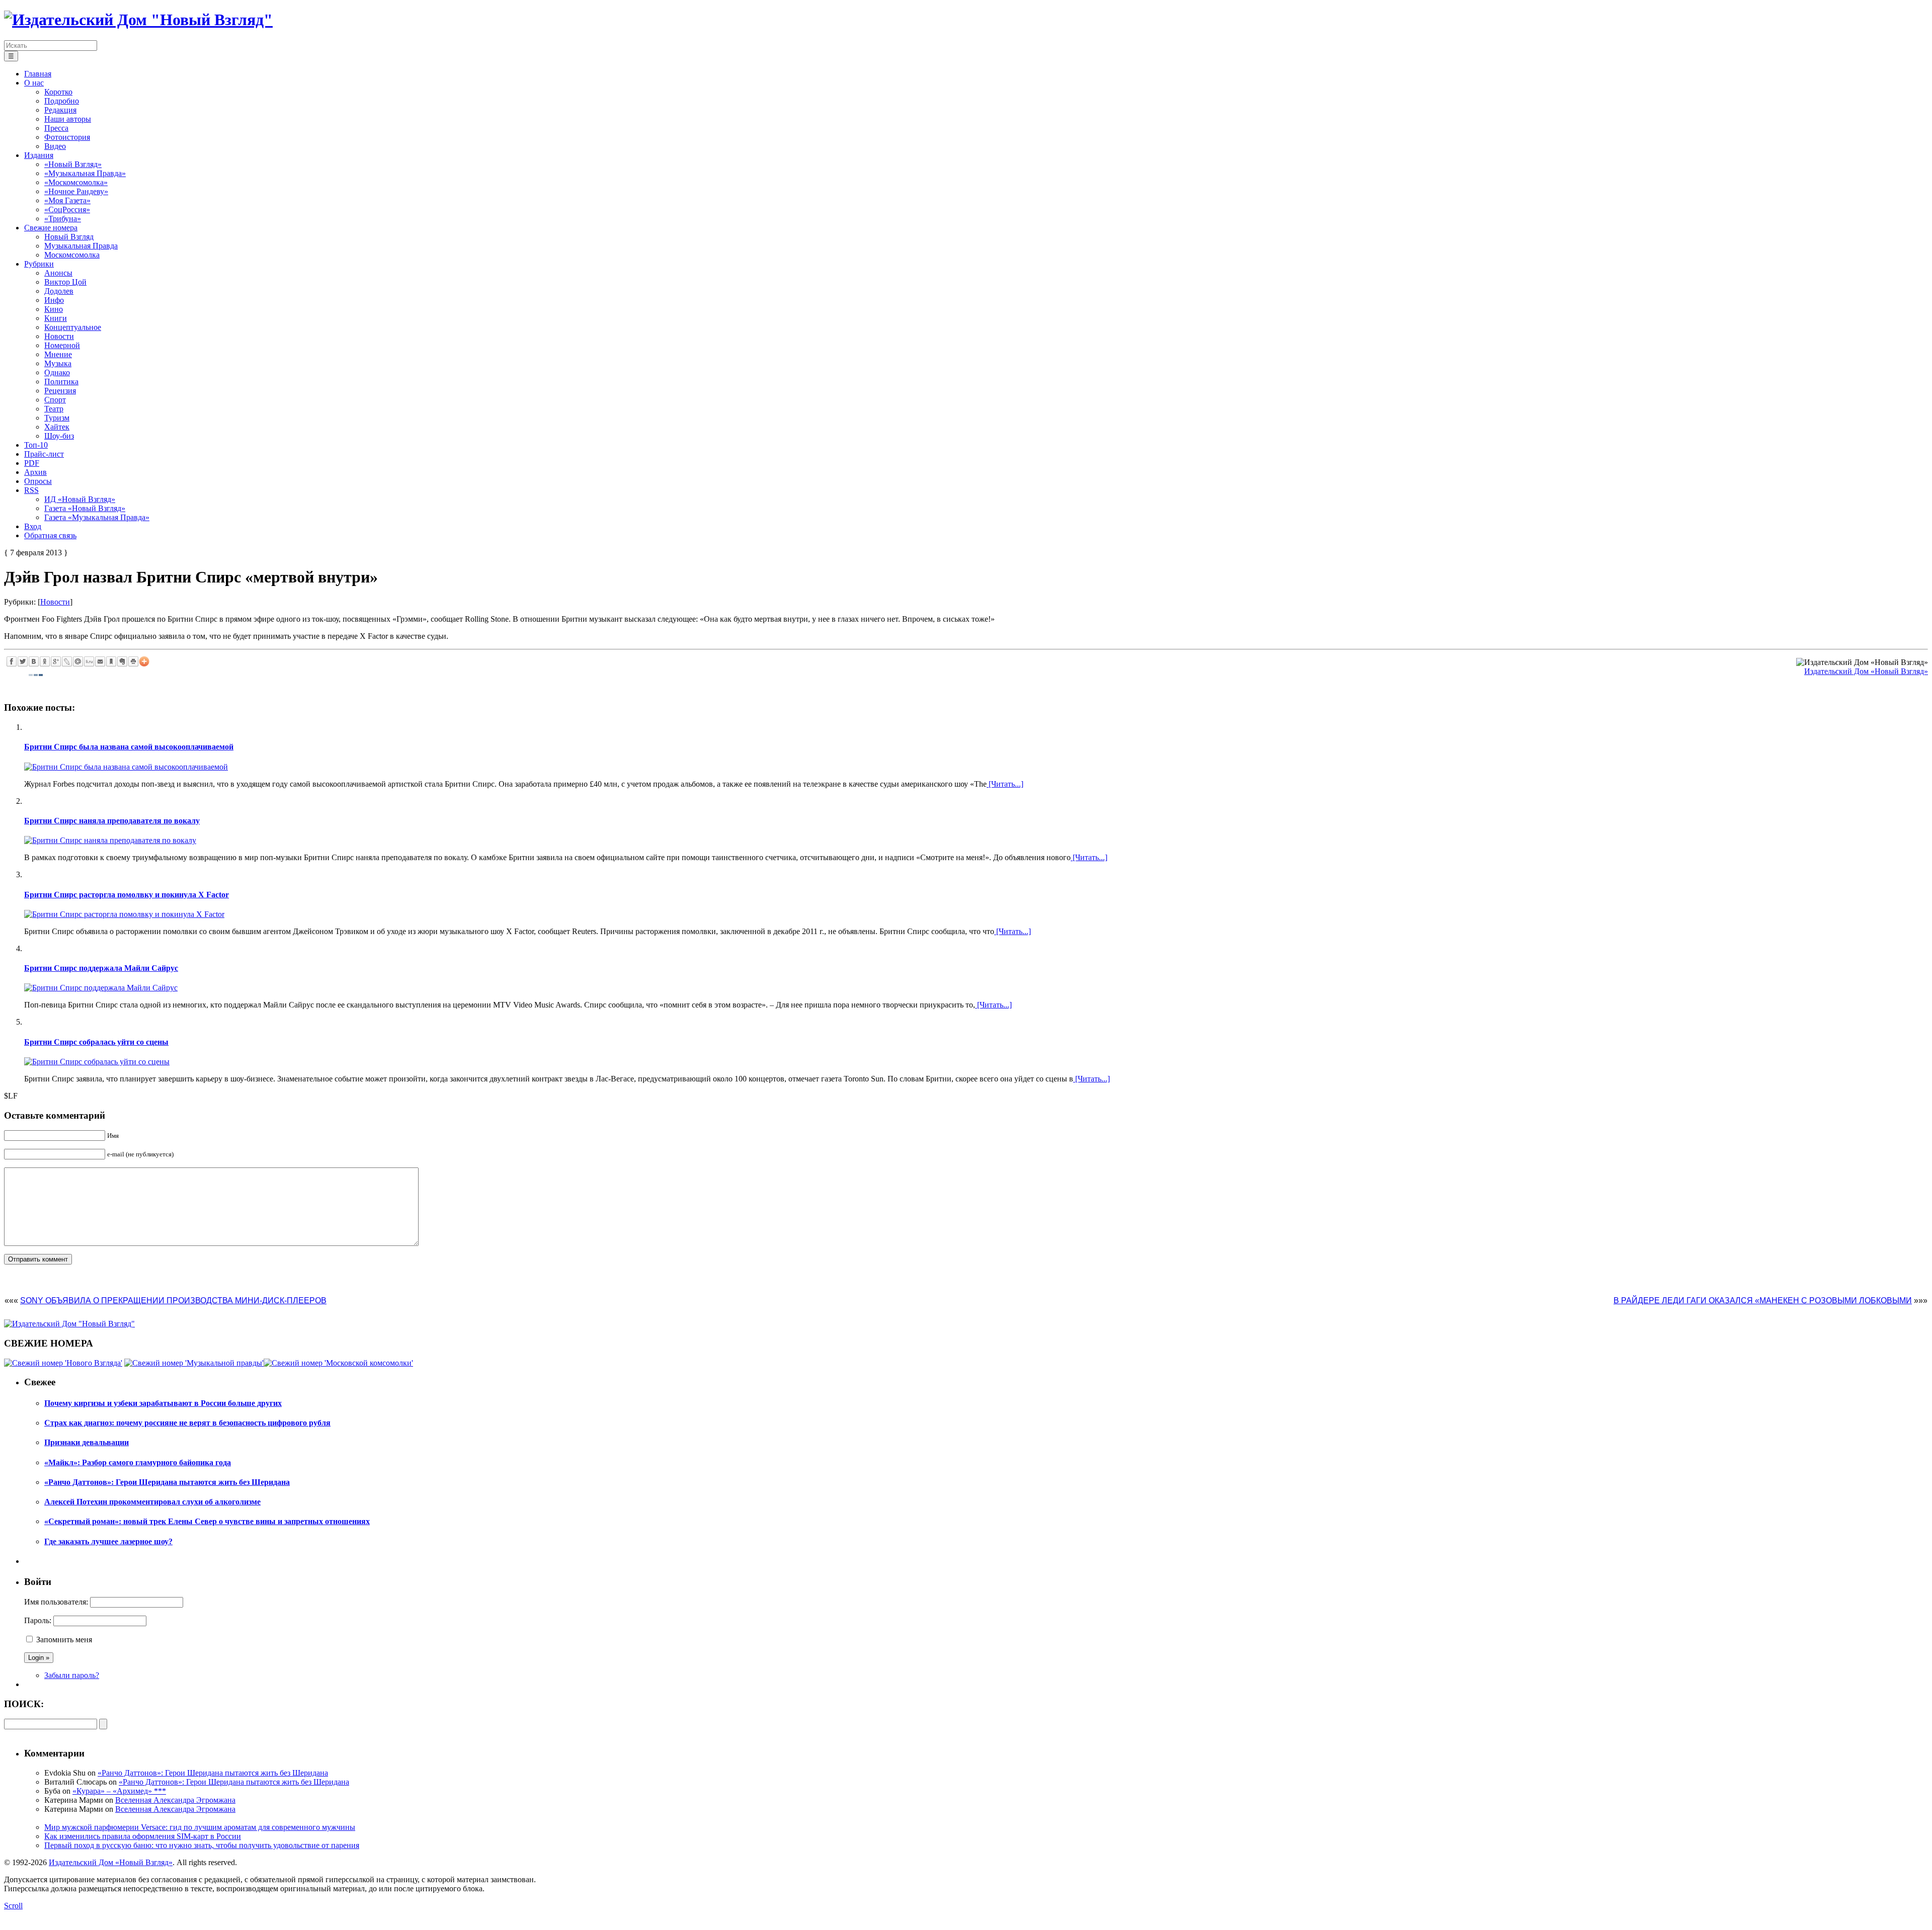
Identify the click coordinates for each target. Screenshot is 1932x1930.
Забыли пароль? (72, 1675)
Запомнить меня (64, 1640)
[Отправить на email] (100, 661)
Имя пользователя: (56, 1602)
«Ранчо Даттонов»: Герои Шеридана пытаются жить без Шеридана (213, 1773)
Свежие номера (51, 228)
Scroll (13, 1906)
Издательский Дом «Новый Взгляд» (1866, 671)
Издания (39, 155)
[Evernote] (122, 661)
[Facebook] (12, 661)
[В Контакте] (34, 661)
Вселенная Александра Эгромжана (175, 1800)
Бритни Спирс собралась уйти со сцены (96, 1042)
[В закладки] (111, 661)
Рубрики (39, 264)
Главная (38, 74)
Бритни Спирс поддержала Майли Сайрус (101, 968)
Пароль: (38, 1620)
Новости (55, 602)
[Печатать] (133, 661)
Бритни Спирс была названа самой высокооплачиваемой (129, 747)
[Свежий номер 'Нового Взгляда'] (63, 1363)
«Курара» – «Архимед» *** (119, 1791)
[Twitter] (23, 661)
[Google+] (56, 661)
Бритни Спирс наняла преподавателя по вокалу (112, 821)
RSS (31, 490)
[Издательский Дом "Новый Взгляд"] (69, 1324)
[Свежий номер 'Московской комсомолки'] (338, 1363)
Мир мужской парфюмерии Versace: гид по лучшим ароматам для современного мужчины (200, 1827)
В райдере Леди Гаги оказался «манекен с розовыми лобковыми (1763, 1300)
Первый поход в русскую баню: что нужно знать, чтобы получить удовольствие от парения (202, 1845)
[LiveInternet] (89, 661)
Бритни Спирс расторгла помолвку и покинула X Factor (127, 895)
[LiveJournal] (67, 661)
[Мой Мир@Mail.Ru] (78, 661)
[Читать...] (1005, 784)
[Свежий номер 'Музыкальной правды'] (194, 1363)
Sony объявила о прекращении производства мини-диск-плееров (173, 1300)
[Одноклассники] (45, 661)
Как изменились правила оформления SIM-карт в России (143, 1836)
